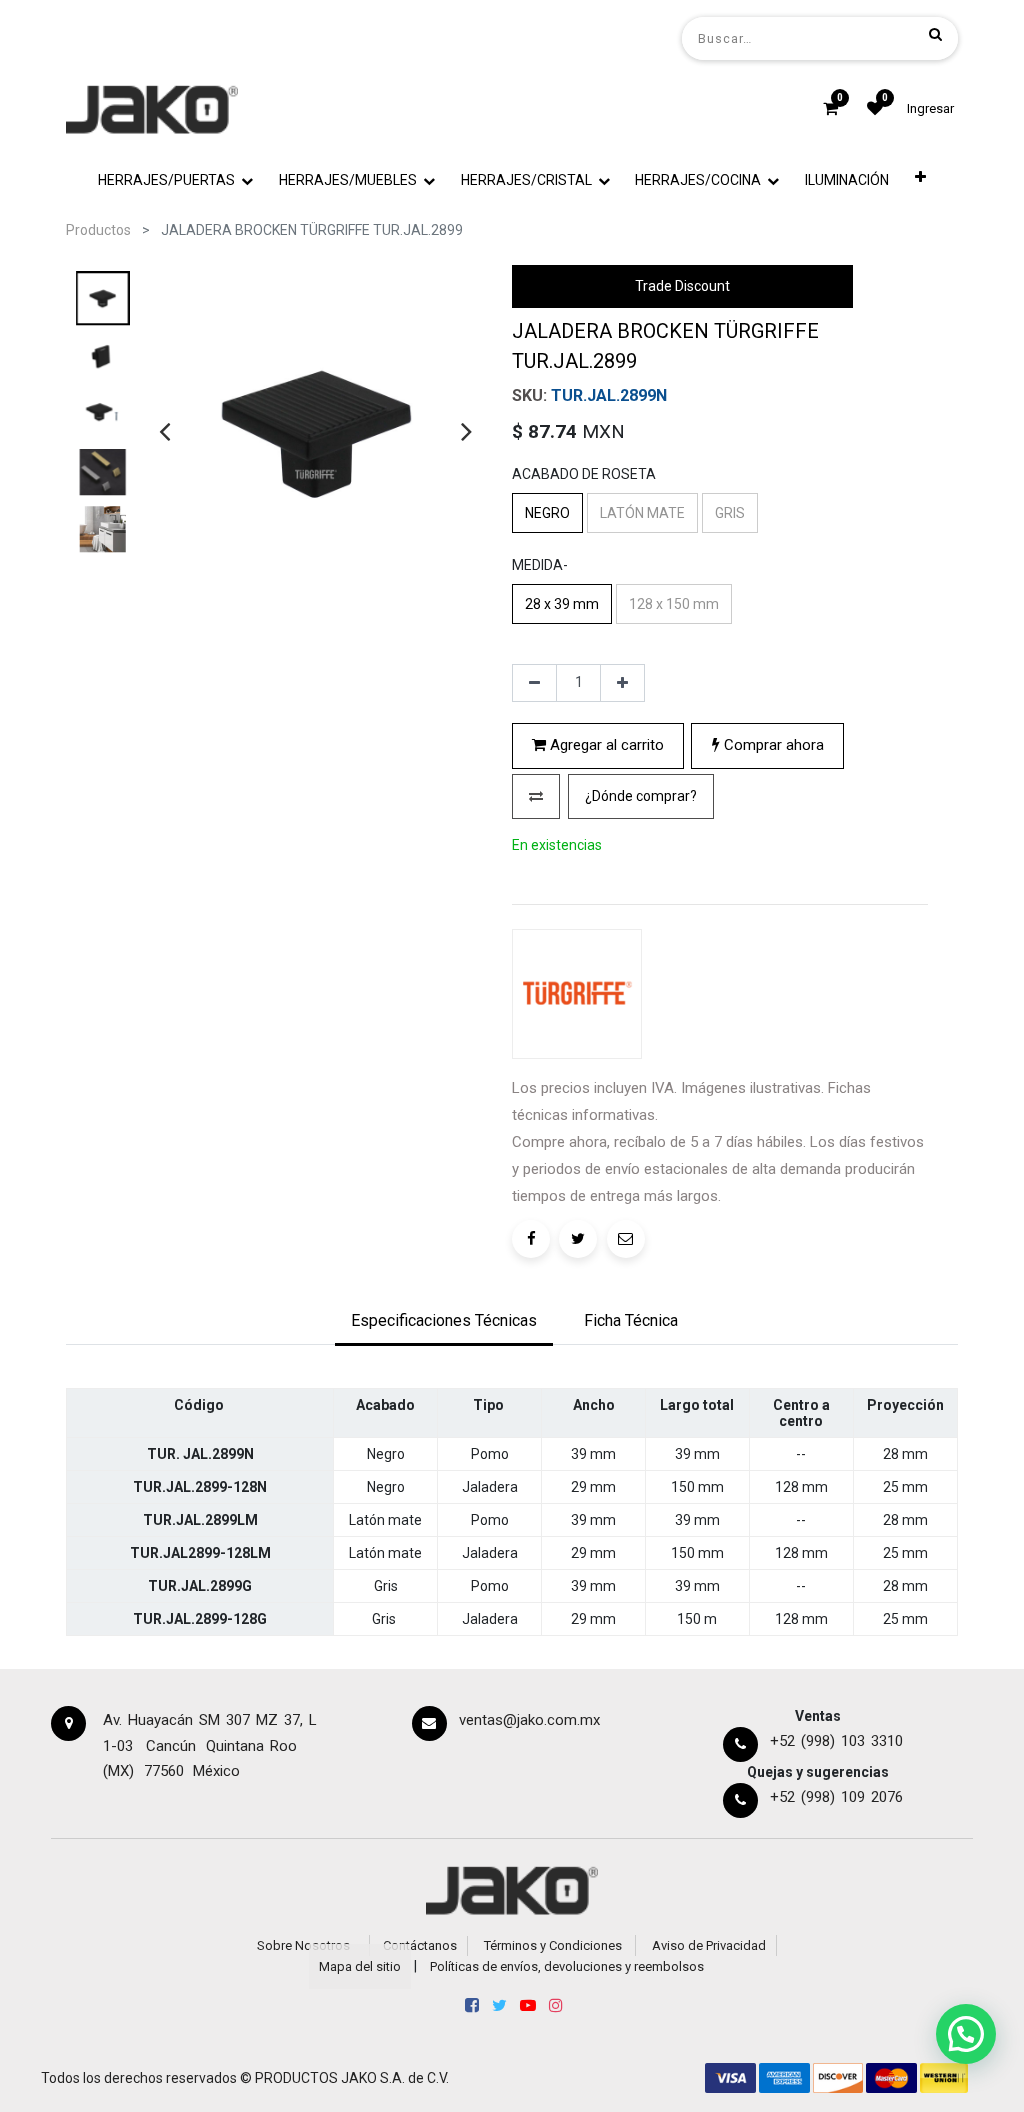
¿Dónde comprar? (641, 796)
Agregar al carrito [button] (605, 745)
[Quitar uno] (534, 683)
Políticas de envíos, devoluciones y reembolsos (567, 1966)
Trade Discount (682, 286)
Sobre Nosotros (303, 1945)
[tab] (444, 1323)
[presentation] (164, 431)
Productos (98, 230)
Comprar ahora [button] (772, 745)
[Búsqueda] (935, 34)
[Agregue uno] (622, 683)
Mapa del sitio (360, 1966)
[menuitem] (847, 180)
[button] (920, 180)
